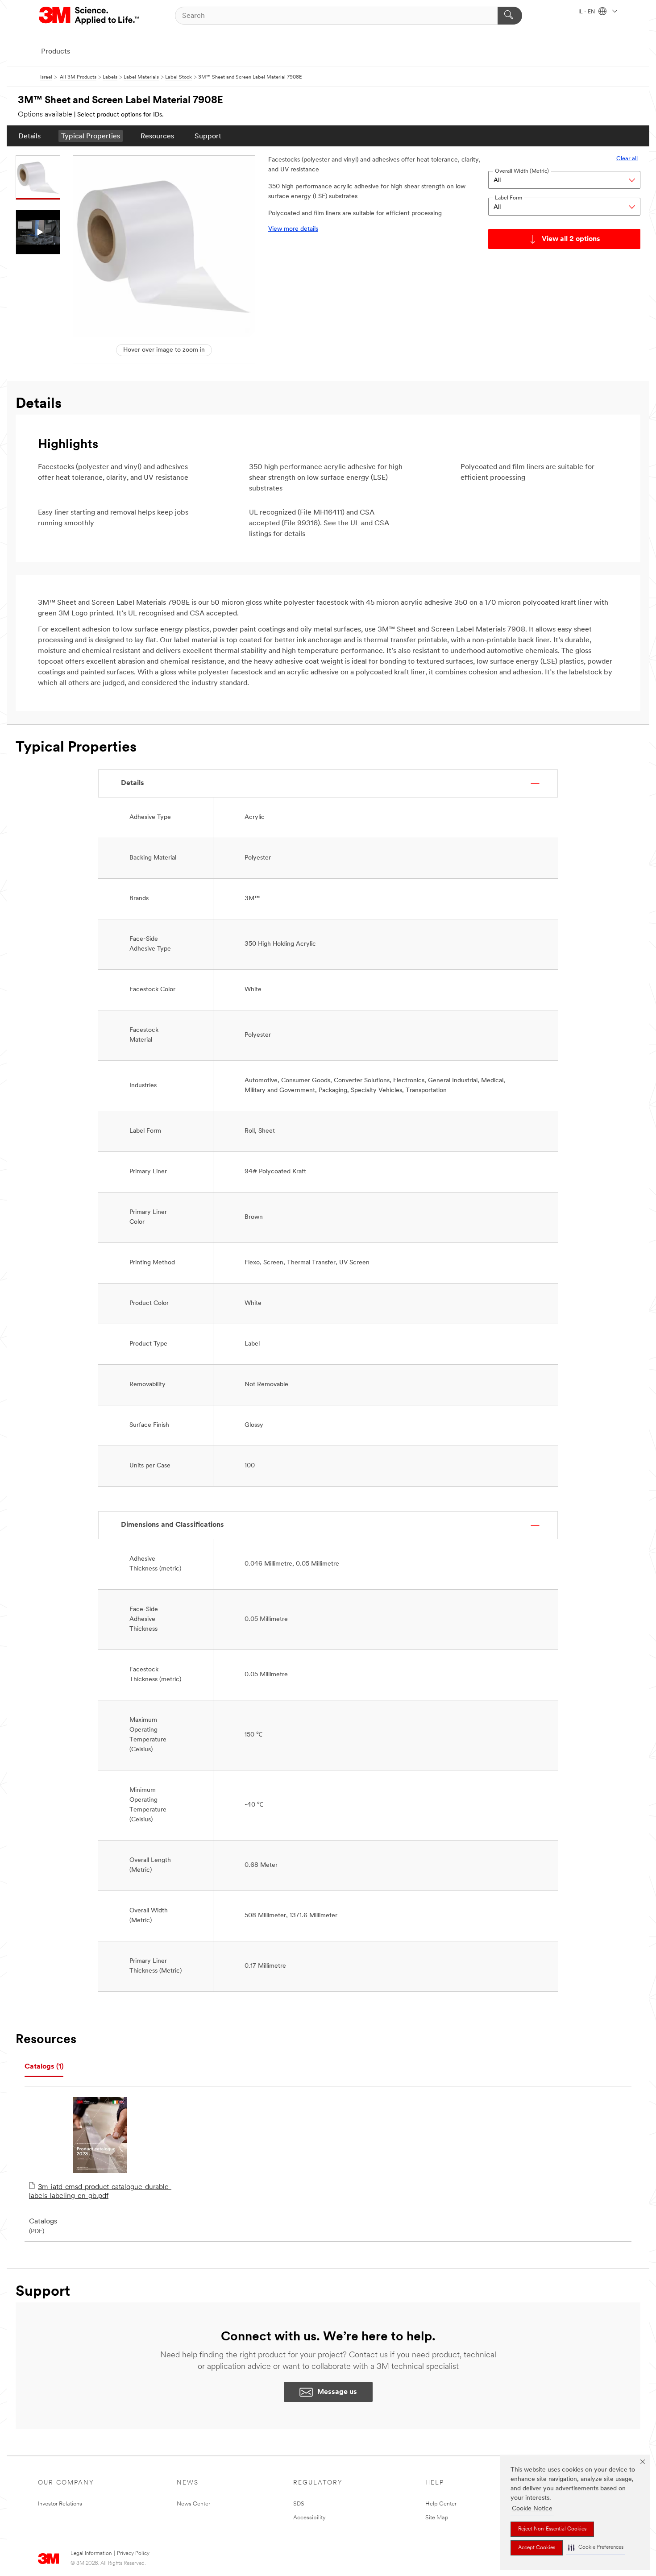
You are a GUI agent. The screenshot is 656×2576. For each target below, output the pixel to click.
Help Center (441, 2504)
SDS (299, 2504)
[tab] (44, 2067)
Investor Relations (60, 2504)
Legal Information (91, 2554)
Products (56, 52)
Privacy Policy (133, 2554)
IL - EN (587, 12)
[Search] (510, 16)
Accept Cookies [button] (537, 2548)
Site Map (437, 2518)
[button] (596, 2548)
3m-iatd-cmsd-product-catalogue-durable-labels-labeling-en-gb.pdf (100, 2192)
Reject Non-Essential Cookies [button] (552, 2529)
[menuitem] (29, 136)
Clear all (627, 159)
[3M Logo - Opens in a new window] (89, 16)
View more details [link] (293, 229)
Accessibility (309, 2518)
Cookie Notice (532, 2509)
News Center (193, 2504)
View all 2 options (571, 239)
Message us (337, 2392)
